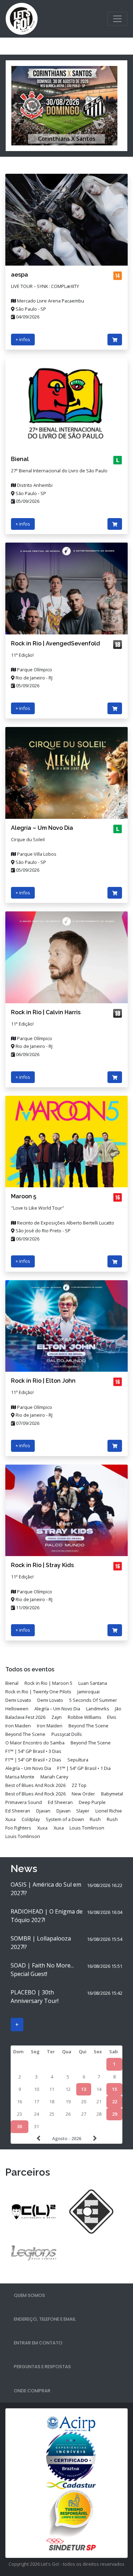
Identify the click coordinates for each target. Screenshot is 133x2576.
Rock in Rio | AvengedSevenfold (56, 643)
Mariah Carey (54, 1777)
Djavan (43, 1811)
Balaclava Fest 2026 (25, 1717)
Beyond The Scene (88, 1726)
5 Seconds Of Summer (93, 1700)
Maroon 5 (24, 1196)
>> (94, 2138)
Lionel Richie (109, 1811)
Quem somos (29, 2295)
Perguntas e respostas (42, 2367)
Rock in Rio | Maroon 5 (48, 1683)
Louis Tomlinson (87, 1828)
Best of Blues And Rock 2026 (35, 1785)
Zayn (57, 1717)
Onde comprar (32, 2391)
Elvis (112, 1717)
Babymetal (112, 1794)
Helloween (17, 1709)
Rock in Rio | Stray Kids (42, 1565)
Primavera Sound (24, 1802)
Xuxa (10, 1819)
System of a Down (65, 1819)
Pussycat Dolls (67, 1734)
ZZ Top (79, 1785)
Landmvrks (98, 1709)
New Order (83, 1794)
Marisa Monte (20, 1777)
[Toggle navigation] (117, 19)
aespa (20, 275)
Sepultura (78, 1760)
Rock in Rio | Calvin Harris (46, 1012)
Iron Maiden (18, 1726)
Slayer (83, 1811)
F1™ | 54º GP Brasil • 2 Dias (33, 1760)
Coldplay (31, 1819)
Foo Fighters (18, 1828)
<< (39, 2138)
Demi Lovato (18, 1700)
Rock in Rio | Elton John (43, 1381)
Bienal (20, 459)
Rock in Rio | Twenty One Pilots (38, 1692)
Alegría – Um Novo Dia (42, 828)
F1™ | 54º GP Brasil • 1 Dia (84, 1768)
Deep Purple (92, 1802)
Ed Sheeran (60, 1802)
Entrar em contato (38, 2343)
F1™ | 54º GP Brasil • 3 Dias (33, 1751)
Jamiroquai (88, 1692)
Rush (95, 1819)
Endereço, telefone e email (45, 2319)
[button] (15, 106)
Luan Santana (93, 1683)
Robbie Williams (85, 1717)
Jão (118, 1709)
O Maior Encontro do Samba (35, 1743)
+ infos (23, 339)
